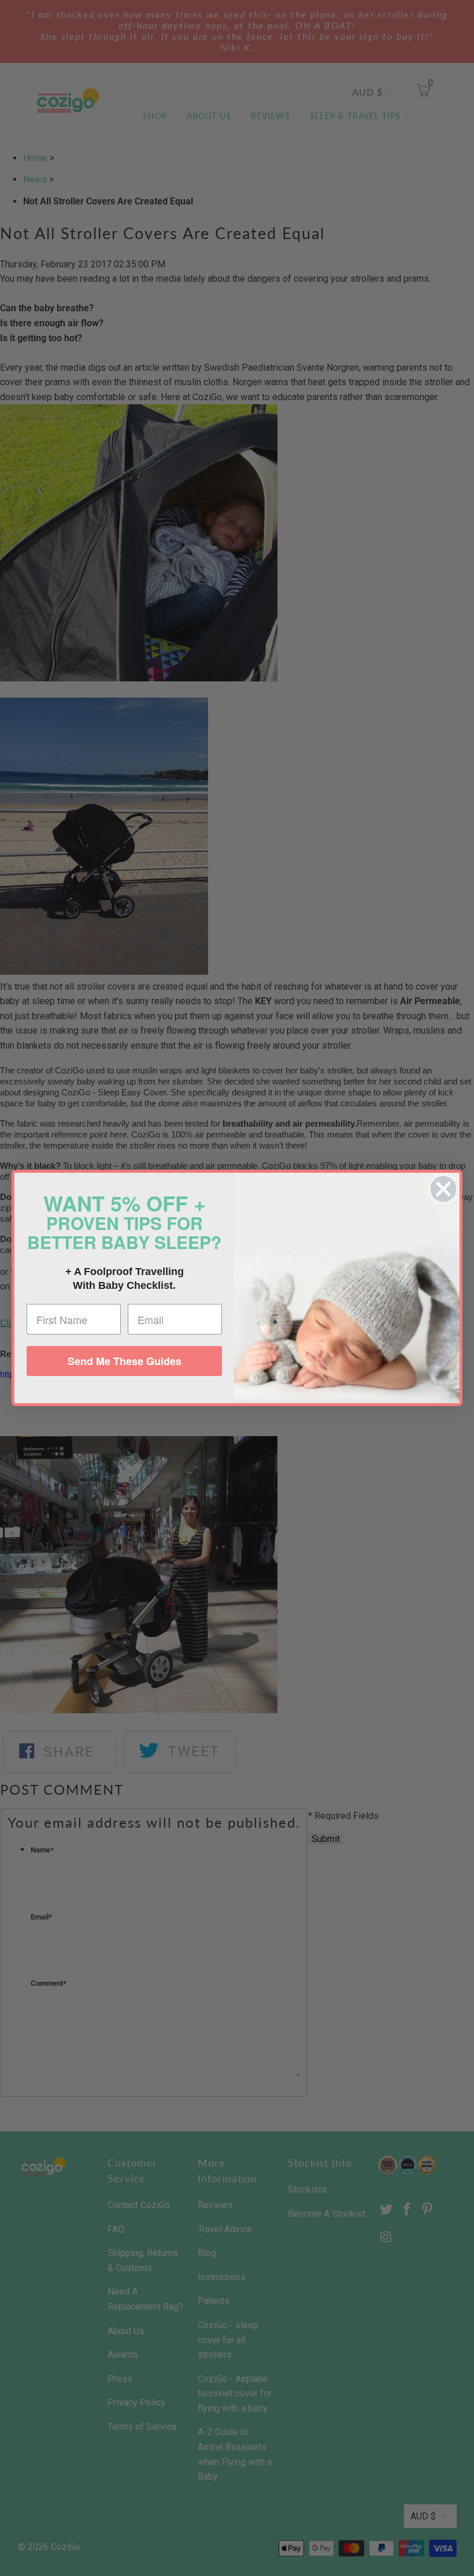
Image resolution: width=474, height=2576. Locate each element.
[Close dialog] (443, 1189)
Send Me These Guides (125, 1361)
